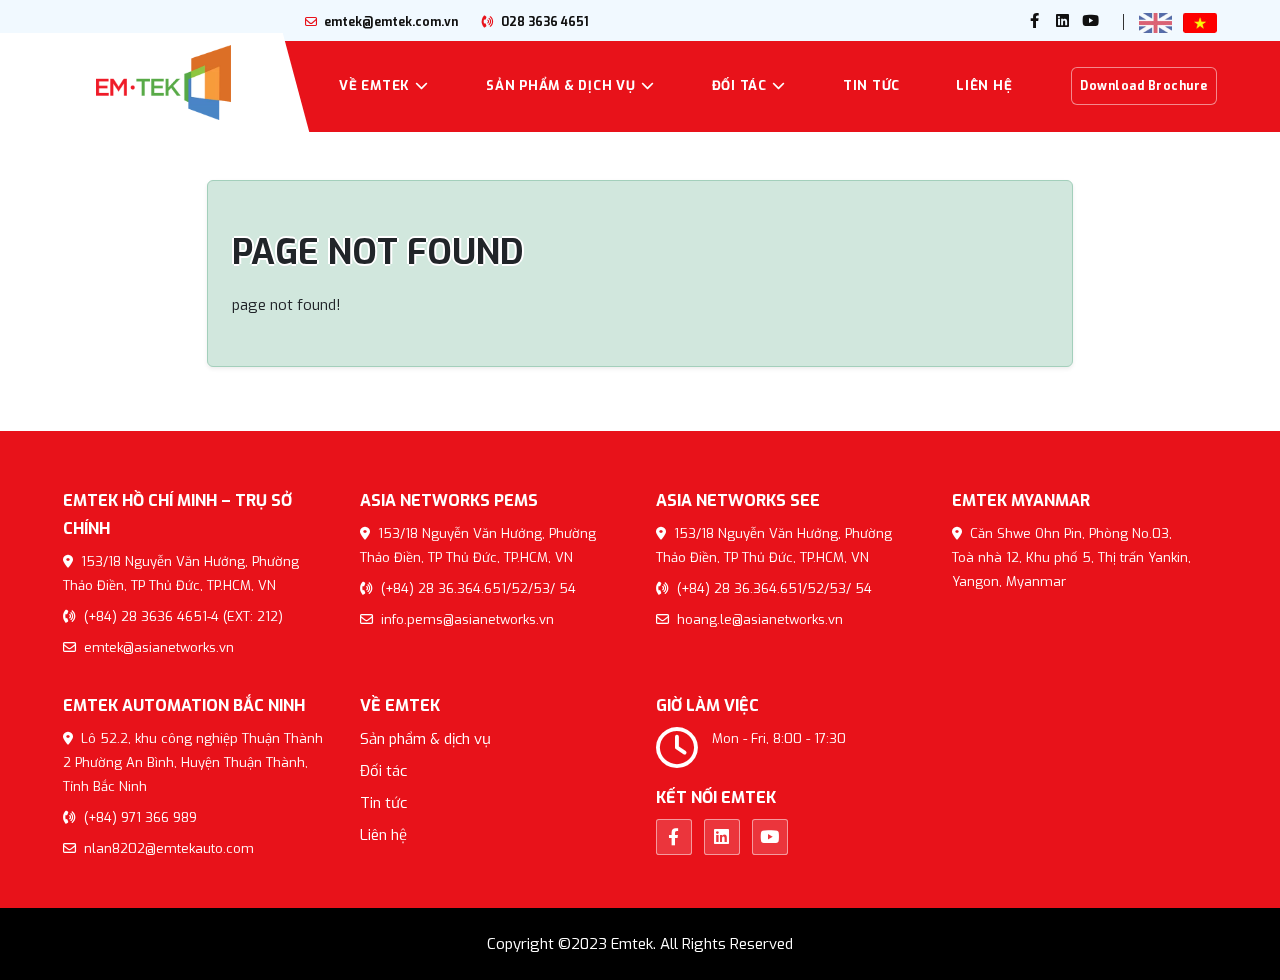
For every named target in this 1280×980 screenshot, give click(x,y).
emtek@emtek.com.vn (389, 22)
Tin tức (871, 85)
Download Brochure (1144, 86)
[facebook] (1035, 22)
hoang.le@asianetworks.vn (758, 619)
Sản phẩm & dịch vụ (561, 85)
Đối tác (739, 85)
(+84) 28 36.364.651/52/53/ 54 (476, 588)
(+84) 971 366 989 (138, 817)
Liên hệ (984, 85)
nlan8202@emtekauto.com (167, 848)
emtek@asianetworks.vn (157, 647)
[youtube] (1091, 22)
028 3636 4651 (543, 22)
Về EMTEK (374, 85)
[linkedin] (1063, 22)
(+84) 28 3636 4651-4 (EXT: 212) (181, 616)
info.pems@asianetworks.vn (465, 619)
